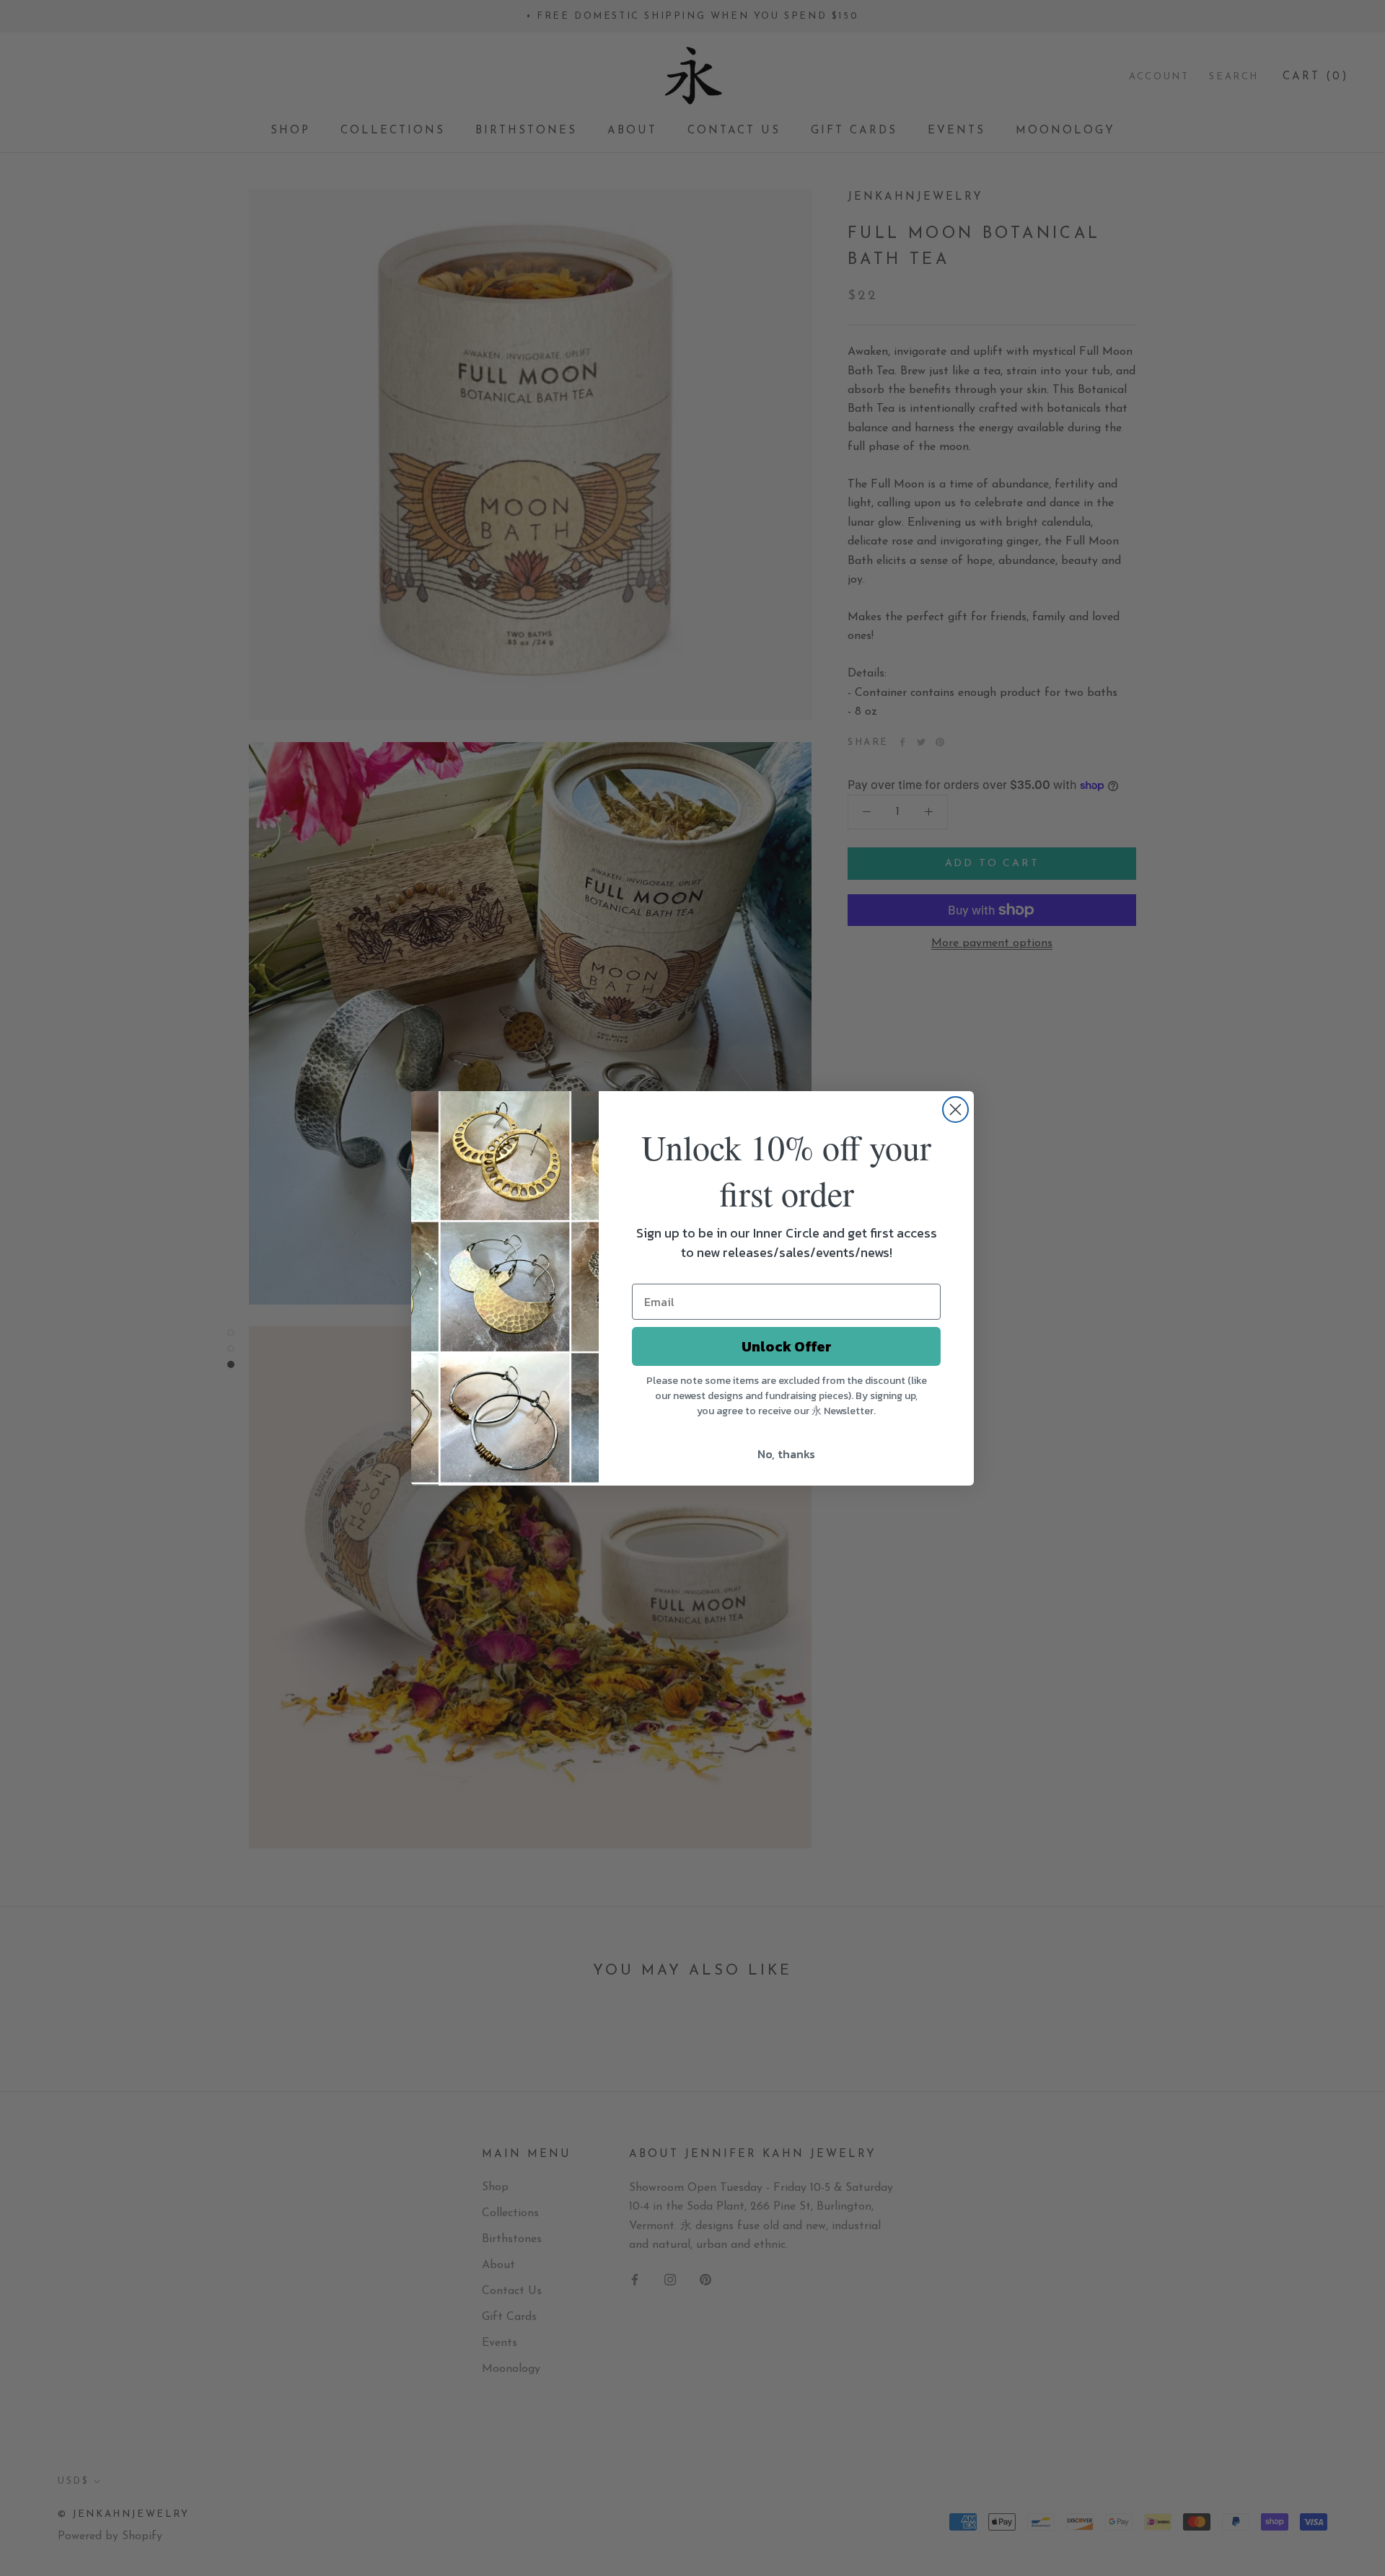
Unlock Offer (787, 1346)
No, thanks (786, 1454)
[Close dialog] (955, 1110)
